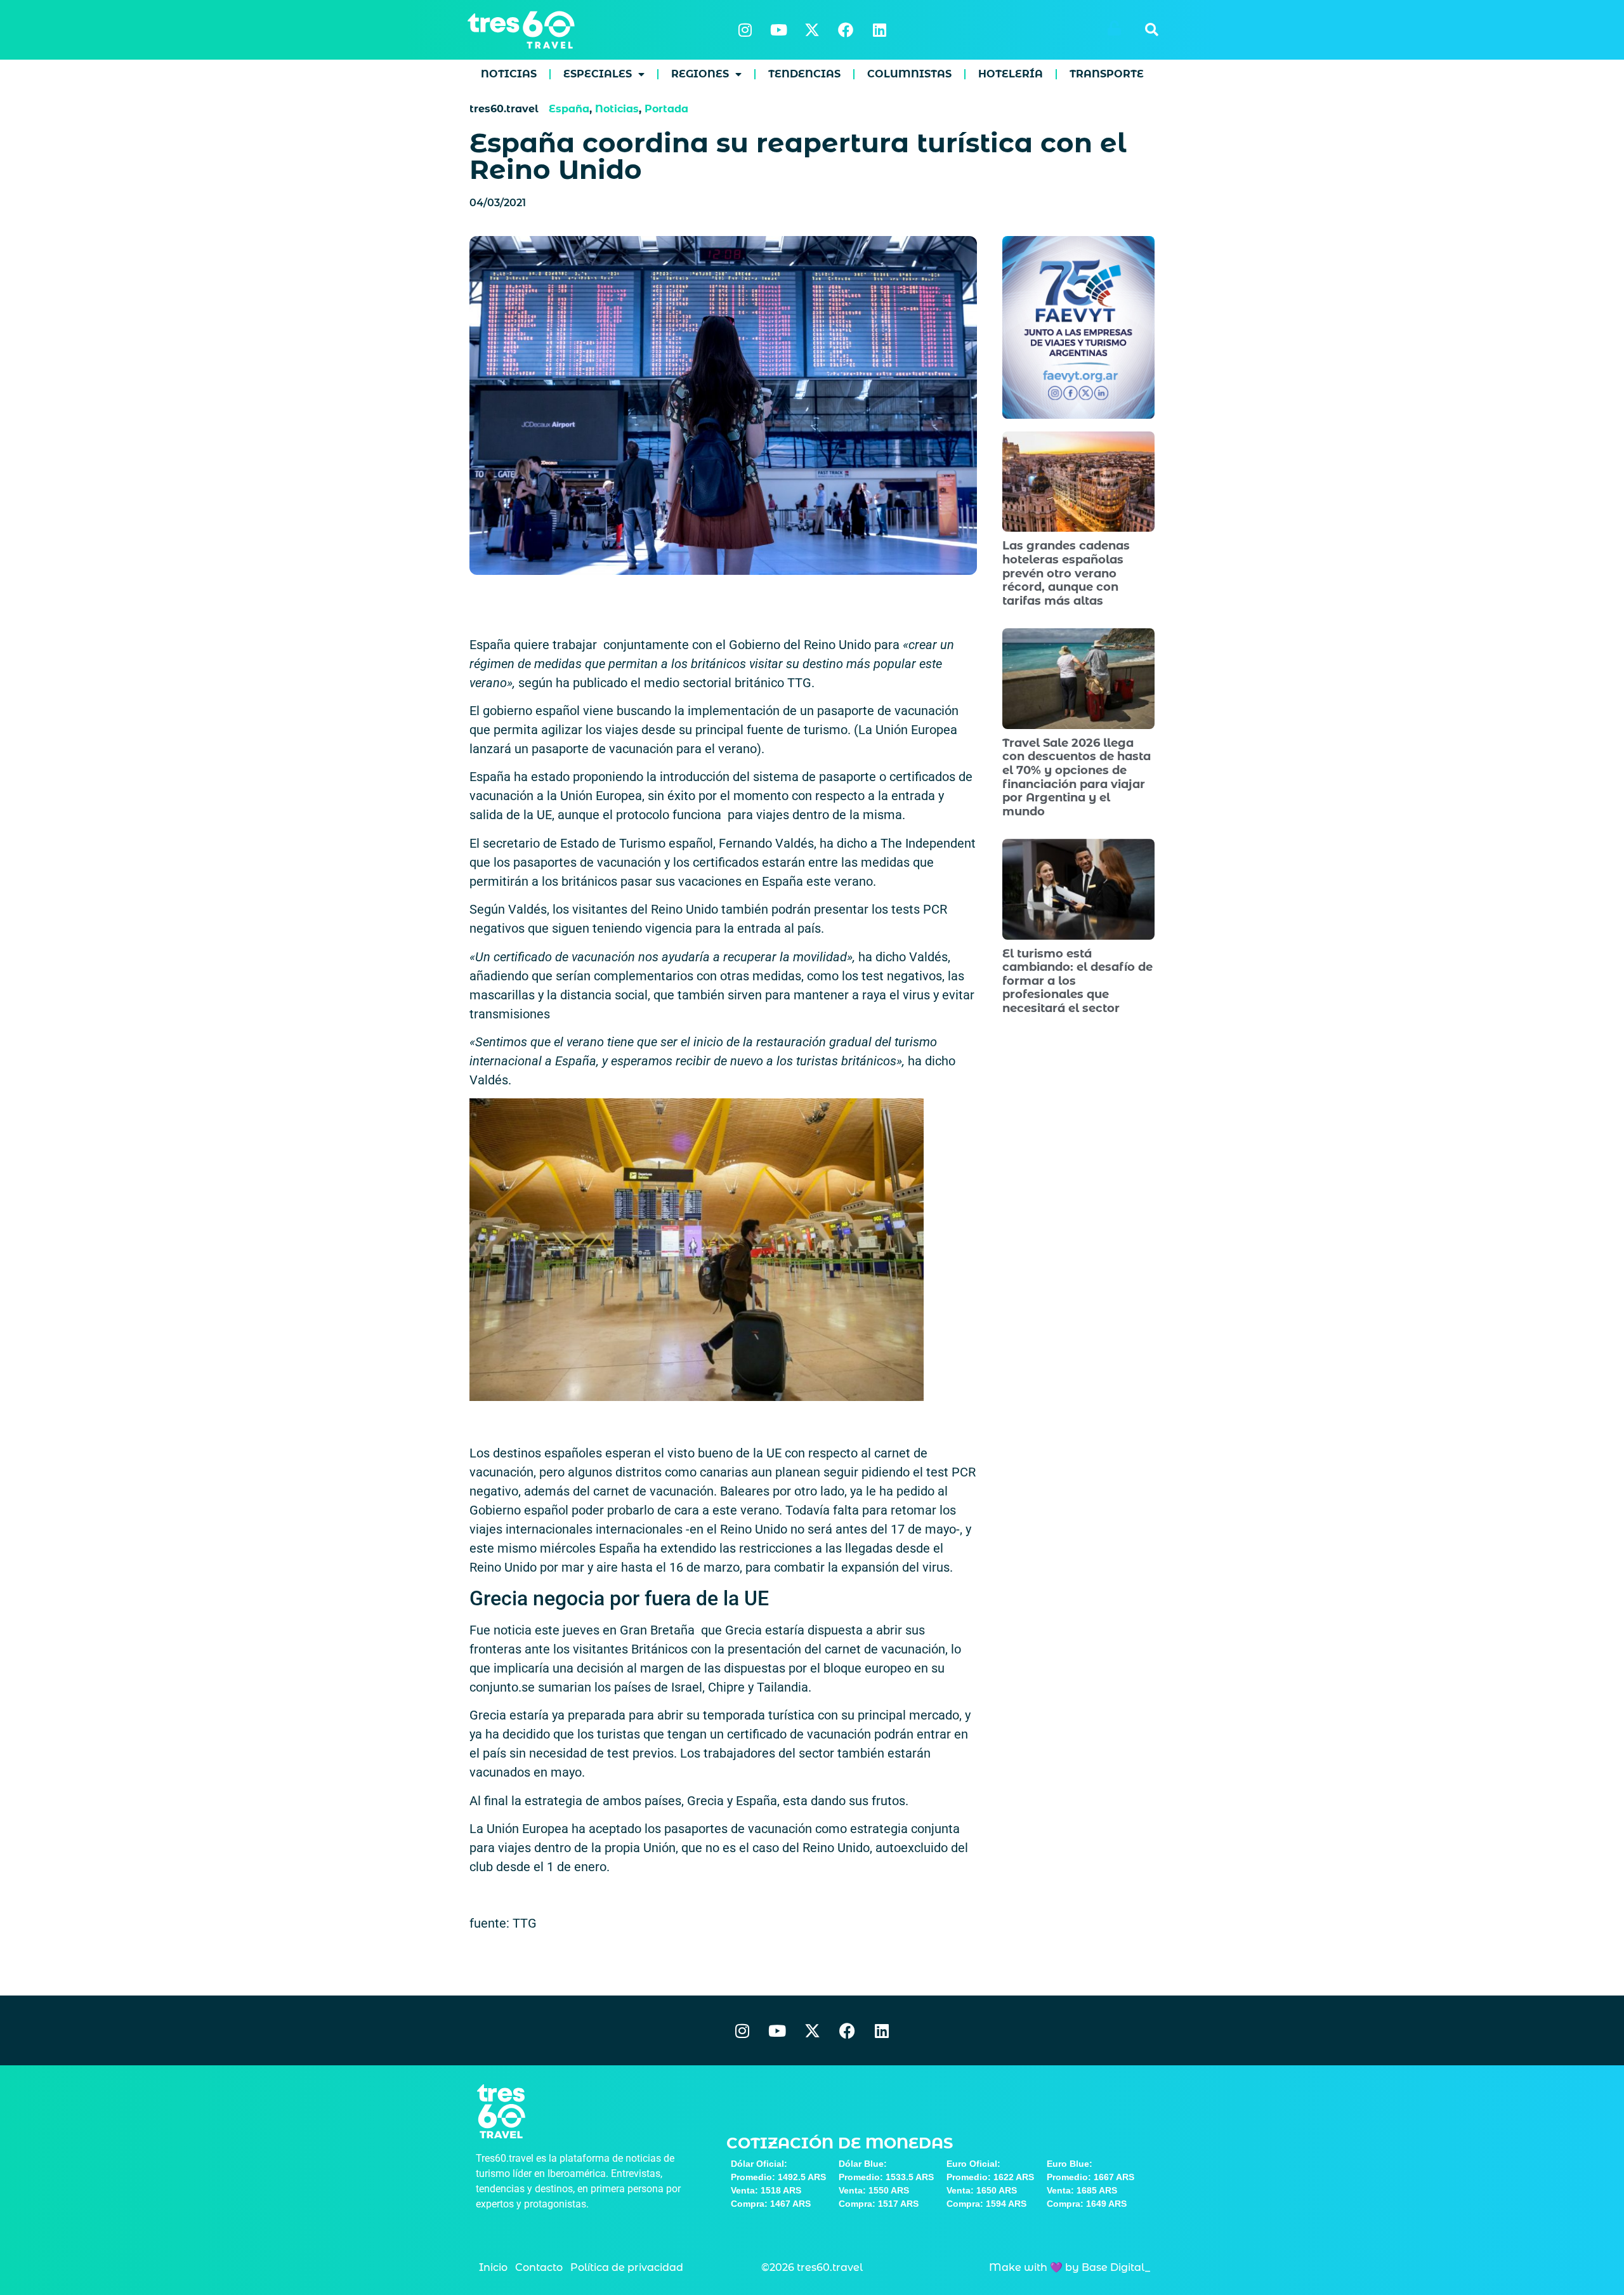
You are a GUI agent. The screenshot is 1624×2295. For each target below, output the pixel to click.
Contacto (539, 2267)
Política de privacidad (627, 2267)
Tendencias (804, 74)
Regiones (700, 74)
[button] (1151, 30)
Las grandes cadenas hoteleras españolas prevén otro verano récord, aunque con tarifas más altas (1066, 573)
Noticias (509, 74)
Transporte (1107, 74)
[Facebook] (846, 30)
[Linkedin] (879, 30)
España (569, 109)
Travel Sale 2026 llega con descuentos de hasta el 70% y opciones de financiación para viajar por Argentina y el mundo (1077, 777)
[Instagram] (745, 30)
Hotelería (1011, 74)
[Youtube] (778, 30)
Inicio (493, 2267)
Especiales (598, 74)
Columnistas (909, 74)
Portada (666, 109)
